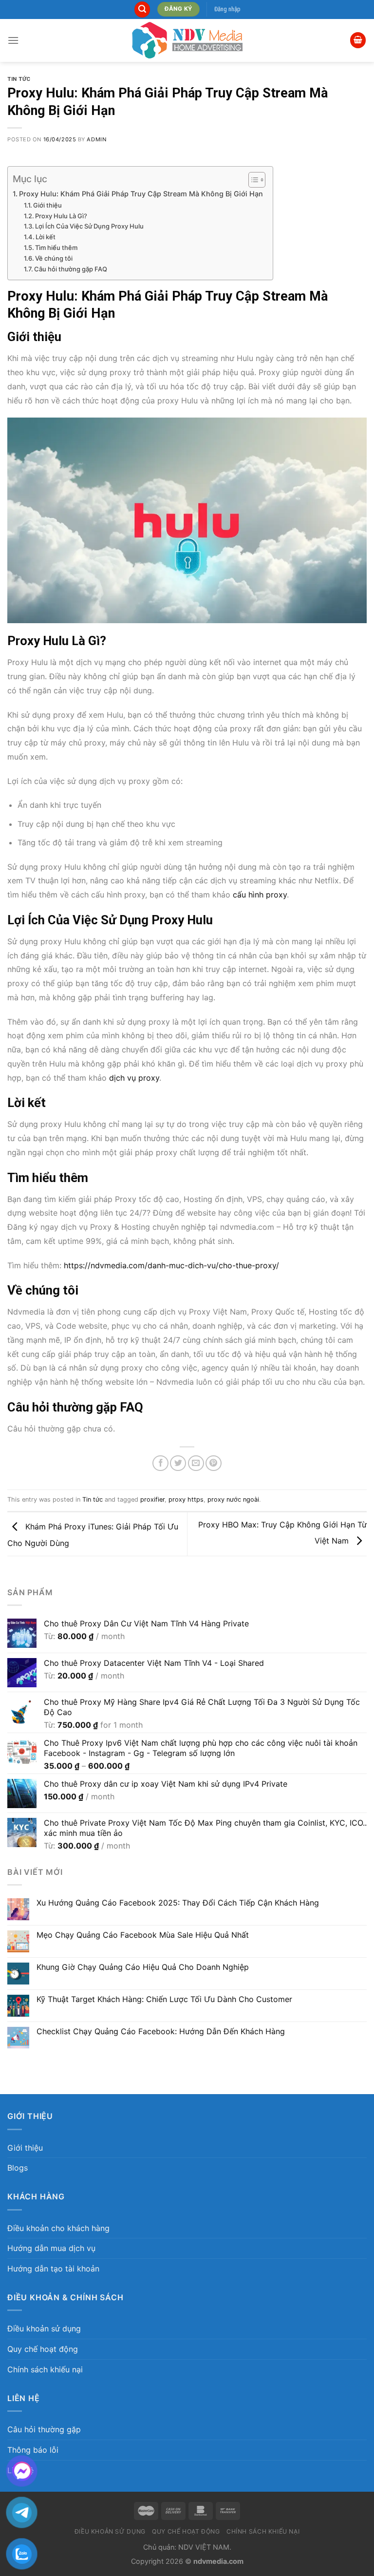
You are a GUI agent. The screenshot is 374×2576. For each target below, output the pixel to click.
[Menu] (13, 40)
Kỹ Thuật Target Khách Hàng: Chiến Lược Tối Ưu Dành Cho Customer (164, 1999)
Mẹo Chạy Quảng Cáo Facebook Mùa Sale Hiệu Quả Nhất (143, 1935)
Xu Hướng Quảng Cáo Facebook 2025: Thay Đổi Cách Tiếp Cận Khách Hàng (178, 1903)
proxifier (152, 1499)
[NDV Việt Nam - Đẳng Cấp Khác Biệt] (187, 40)
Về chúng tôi (54, 258)
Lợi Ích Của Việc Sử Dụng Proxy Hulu (89, 226)
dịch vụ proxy (134, 1078)
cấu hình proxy (260, 895)
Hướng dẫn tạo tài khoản (53, 2269)
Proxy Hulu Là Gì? (61, 216)
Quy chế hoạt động (43, 2349)
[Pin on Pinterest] (214, 1463)
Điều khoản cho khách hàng (58, 2228)
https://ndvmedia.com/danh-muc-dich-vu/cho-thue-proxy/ (171, 1265)
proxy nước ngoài (233, 1499)
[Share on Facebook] (160, 1463)
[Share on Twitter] (178, 1463)
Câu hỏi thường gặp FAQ (71, 269)
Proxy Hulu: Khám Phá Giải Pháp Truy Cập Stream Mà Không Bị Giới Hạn (141, 194)
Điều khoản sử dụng (44, 2328)
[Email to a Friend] (196, 1463)
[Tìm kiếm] (142, 10)
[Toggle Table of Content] (252, 180)
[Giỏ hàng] (358, 40)
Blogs (18, 2168)
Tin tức (19, 79)
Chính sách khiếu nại (45, 2369)
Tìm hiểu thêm (56, 248)
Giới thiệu (47, 205)
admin (96, 139)
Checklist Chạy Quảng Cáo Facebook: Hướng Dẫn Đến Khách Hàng (161, 2032)
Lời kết (46, 237)
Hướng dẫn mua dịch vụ (51, 2248)
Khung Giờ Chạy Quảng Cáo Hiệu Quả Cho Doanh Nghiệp (143, 1967)
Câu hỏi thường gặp (44, 2429)
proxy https (186, 1499)
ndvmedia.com (218, 2561)
